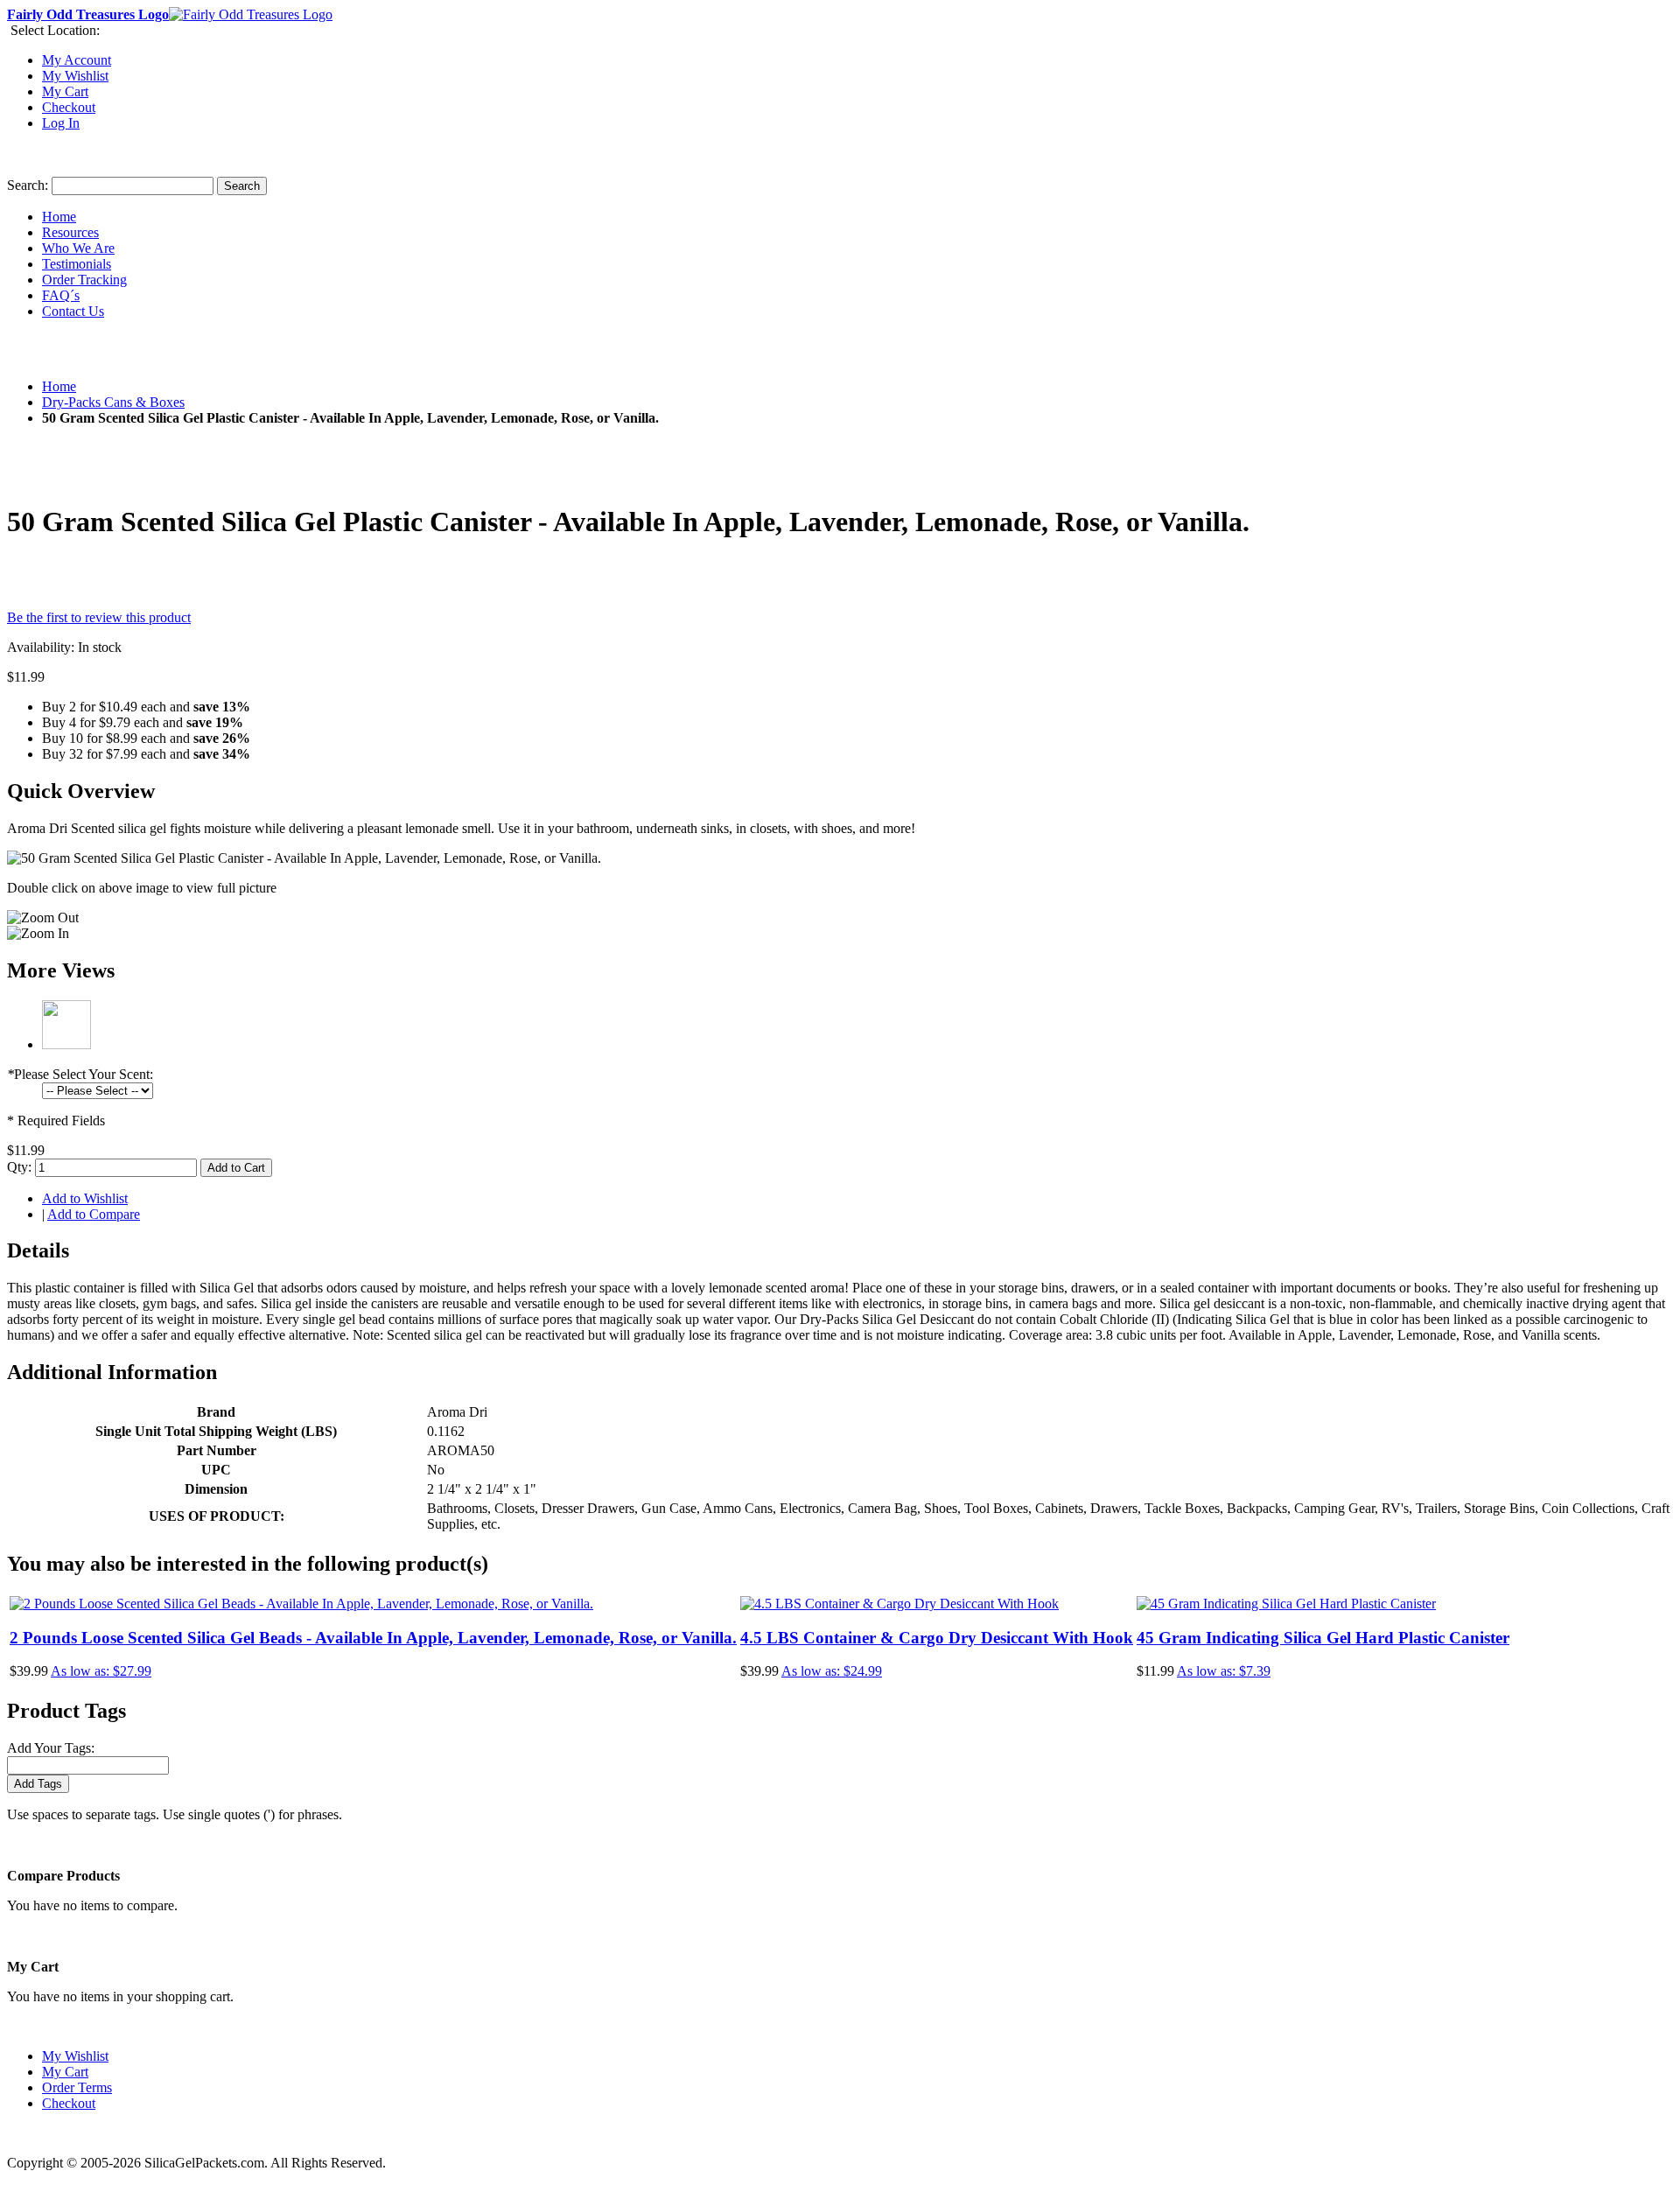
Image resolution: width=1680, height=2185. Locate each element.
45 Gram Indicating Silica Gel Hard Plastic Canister (1323, 1638)
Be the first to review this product (99, 617)
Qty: (19, 1167)
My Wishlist (75, 76)
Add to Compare (94, 1214)
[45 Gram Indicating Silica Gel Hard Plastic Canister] (1286, 1604)
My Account (77, 60)
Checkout (69, 107)
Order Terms (77, 2087)
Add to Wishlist (85, 1198)
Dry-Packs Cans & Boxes (113, 402)
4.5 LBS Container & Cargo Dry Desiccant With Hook (937, 1638)
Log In (61, 123)
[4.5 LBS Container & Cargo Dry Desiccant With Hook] (899, 1604)
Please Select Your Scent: (80, 1074)
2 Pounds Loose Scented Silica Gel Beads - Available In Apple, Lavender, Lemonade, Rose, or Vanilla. (373, 1638)
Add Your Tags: (51, 1748)
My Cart (65, 91)
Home (59, 386)
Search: (28, 185)
